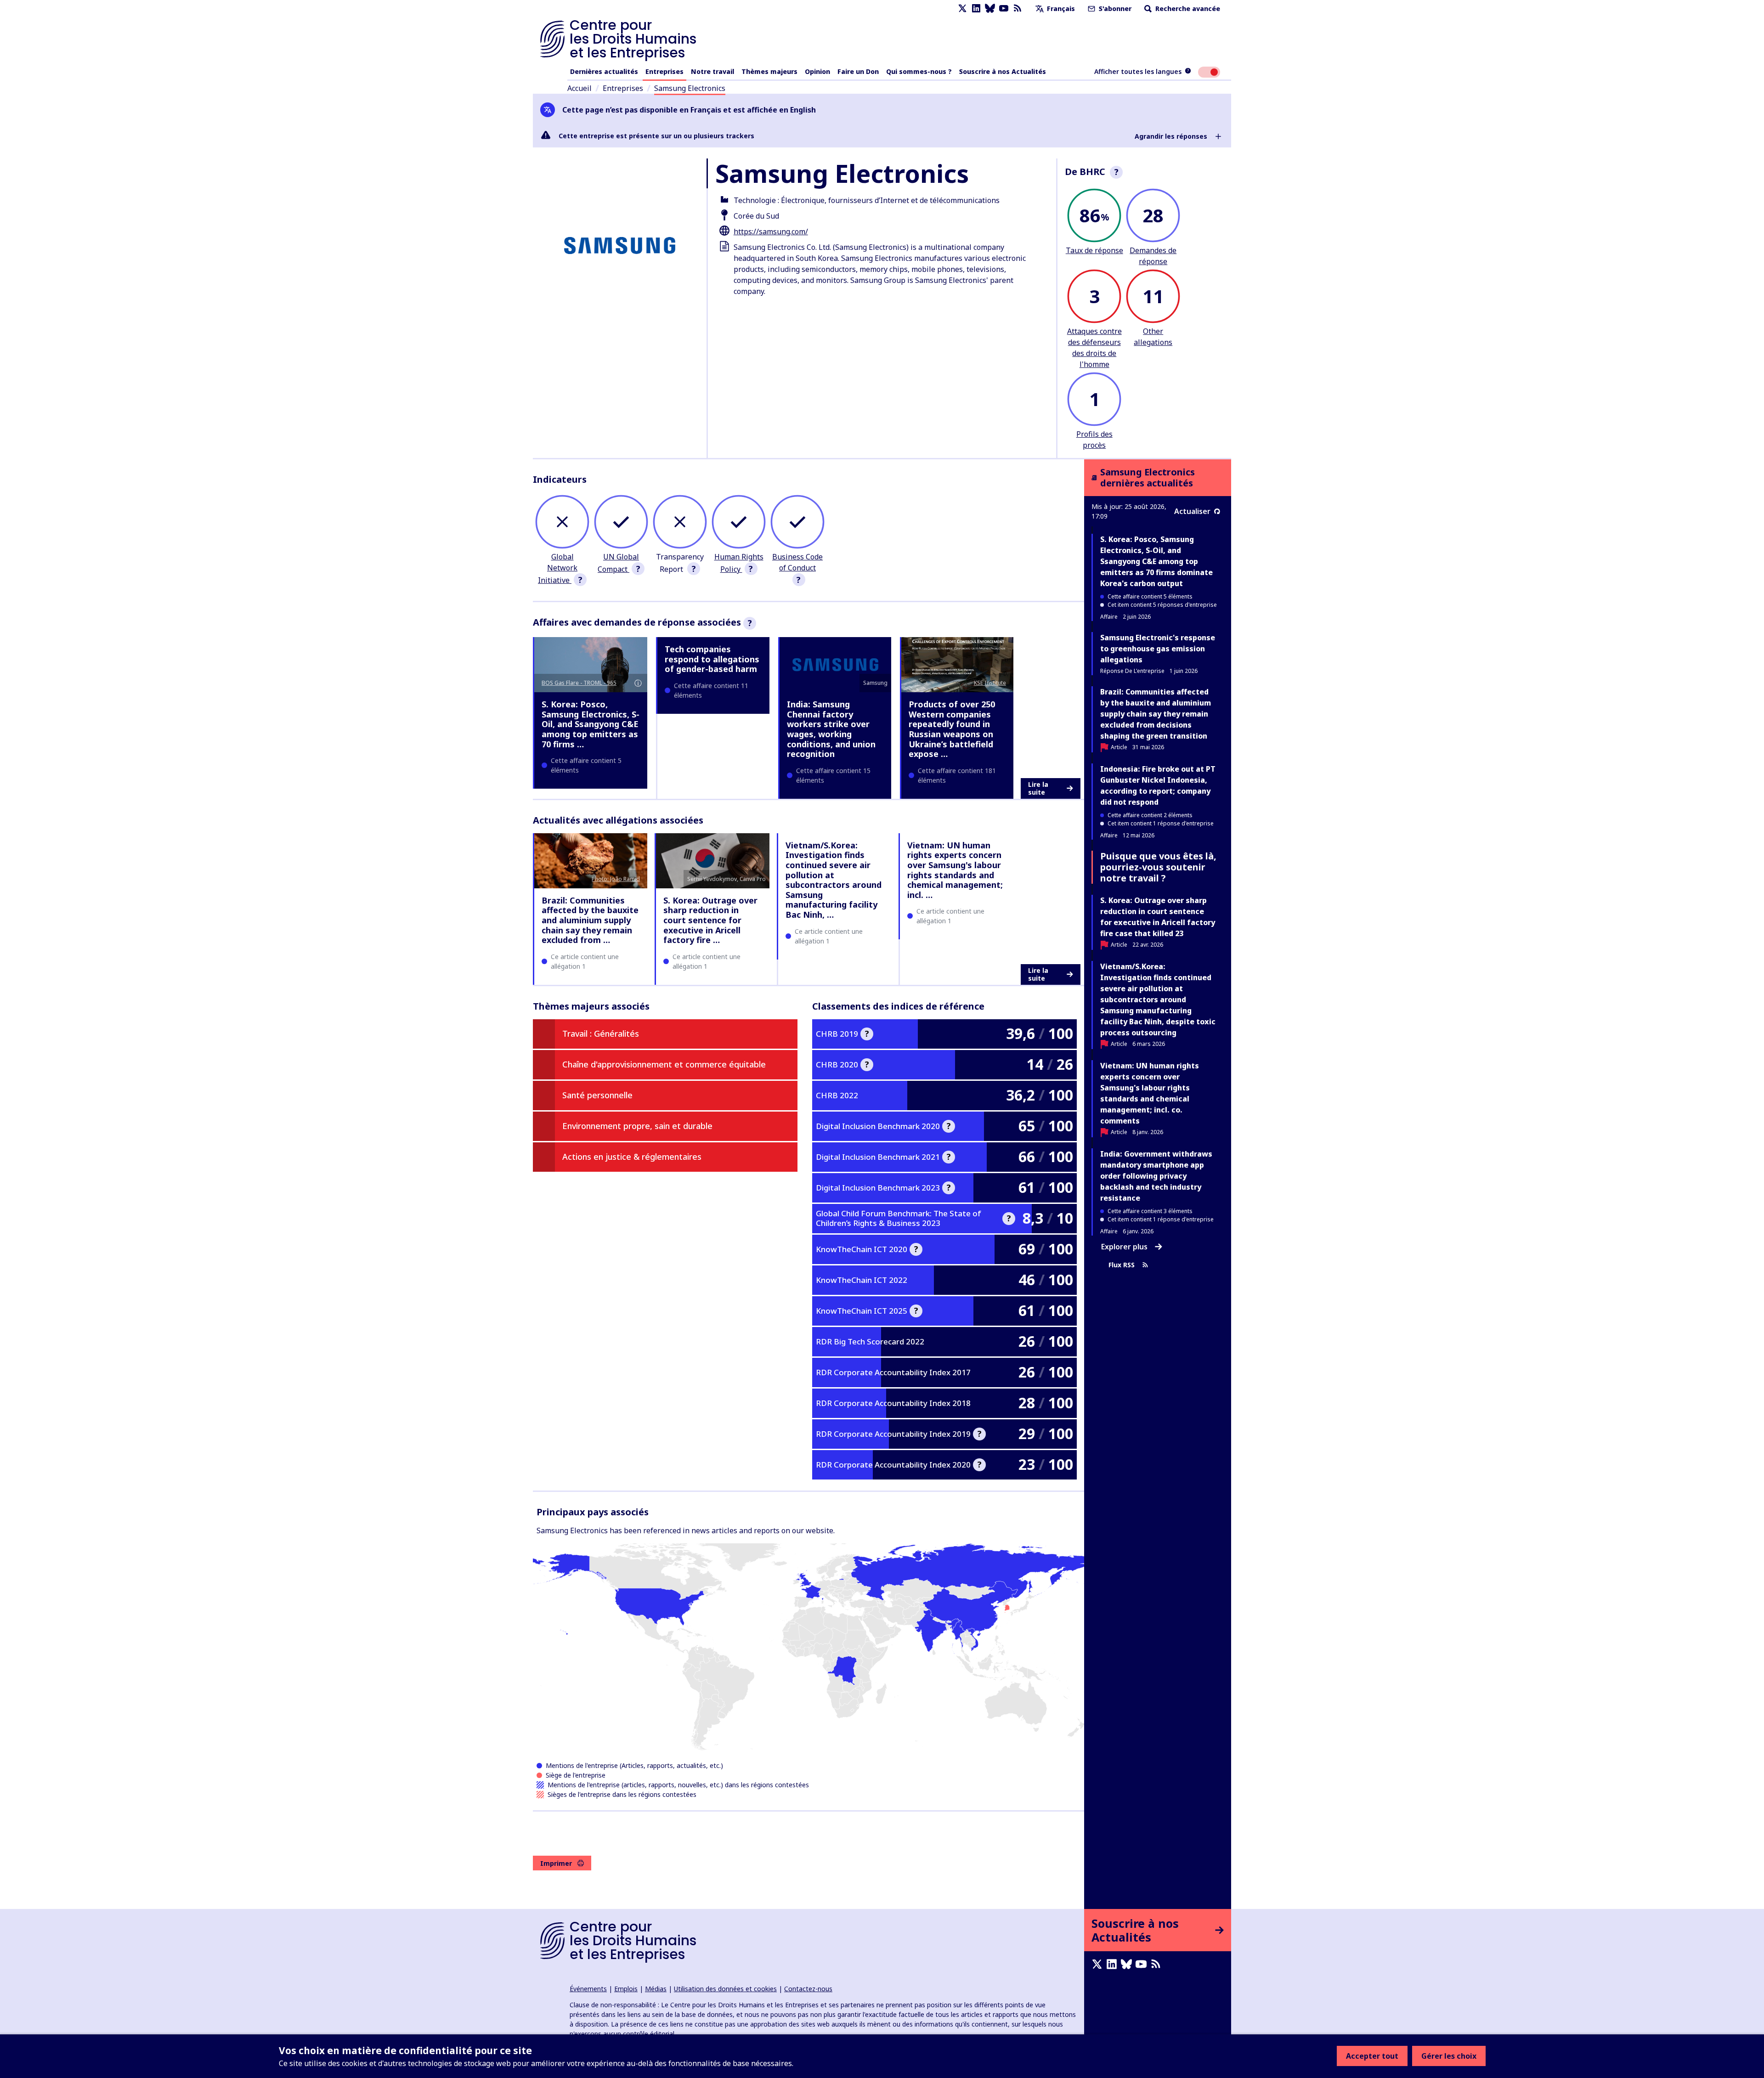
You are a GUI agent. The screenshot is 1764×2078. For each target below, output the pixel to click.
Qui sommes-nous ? (919, 71)
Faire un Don (858, 71)
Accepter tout (1372, 2056)
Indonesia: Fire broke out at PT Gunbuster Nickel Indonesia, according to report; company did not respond (1158, 785)
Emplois (626, 1989)
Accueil (580, 88)
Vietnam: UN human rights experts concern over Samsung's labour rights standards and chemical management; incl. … (955, 870)
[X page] (962, 8)
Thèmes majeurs (769, 71)
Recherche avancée (1187, 8)
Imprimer (556, 1863)
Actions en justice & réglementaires (632, 1157)
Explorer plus (1124, 1247)
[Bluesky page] (990, 8)
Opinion (817, 71)
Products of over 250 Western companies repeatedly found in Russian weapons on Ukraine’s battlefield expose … (952, 729)
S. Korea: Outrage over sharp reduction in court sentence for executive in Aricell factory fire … (710, 920)
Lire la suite (1038, 788)
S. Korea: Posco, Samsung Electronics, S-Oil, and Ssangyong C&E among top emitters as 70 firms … (591, 724)
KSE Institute (990, 683)
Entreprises (664, 71)
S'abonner (1114, 8)
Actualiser (1192, 511)
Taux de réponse (1094, 250)
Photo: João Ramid (616, 879)
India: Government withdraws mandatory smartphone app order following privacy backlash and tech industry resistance (1156, 1176)
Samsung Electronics (690, 88)
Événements (588, 1989)
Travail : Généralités (601, 1033)
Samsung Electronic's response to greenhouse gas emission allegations (1158, 649)
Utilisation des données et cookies (725, 1989)
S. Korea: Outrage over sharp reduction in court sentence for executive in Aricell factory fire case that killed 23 (1158, 917)
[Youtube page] (1004, 8)
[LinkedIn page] (976, 8)
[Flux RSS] (1018, 8)
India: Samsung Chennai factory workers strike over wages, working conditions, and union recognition (831, 729)
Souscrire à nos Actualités (1003, 71)
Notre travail (712, 71)
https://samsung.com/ (771, 232)
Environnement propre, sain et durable (637, 1126)
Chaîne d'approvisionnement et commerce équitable (664, 1064)
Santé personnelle (597, 1095)
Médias (656, 1989)
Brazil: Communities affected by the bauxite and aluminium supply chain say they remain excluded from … (590, 920)
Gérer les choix (1449, 2056)
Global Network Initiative (558, 568)
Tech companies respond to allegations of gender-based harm (712, 659)
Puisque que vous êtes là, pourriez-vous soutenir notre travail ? (1158, 867)
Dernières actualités (604, 71)
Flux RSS (1122, 1265)
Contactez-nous (808, 1989)
